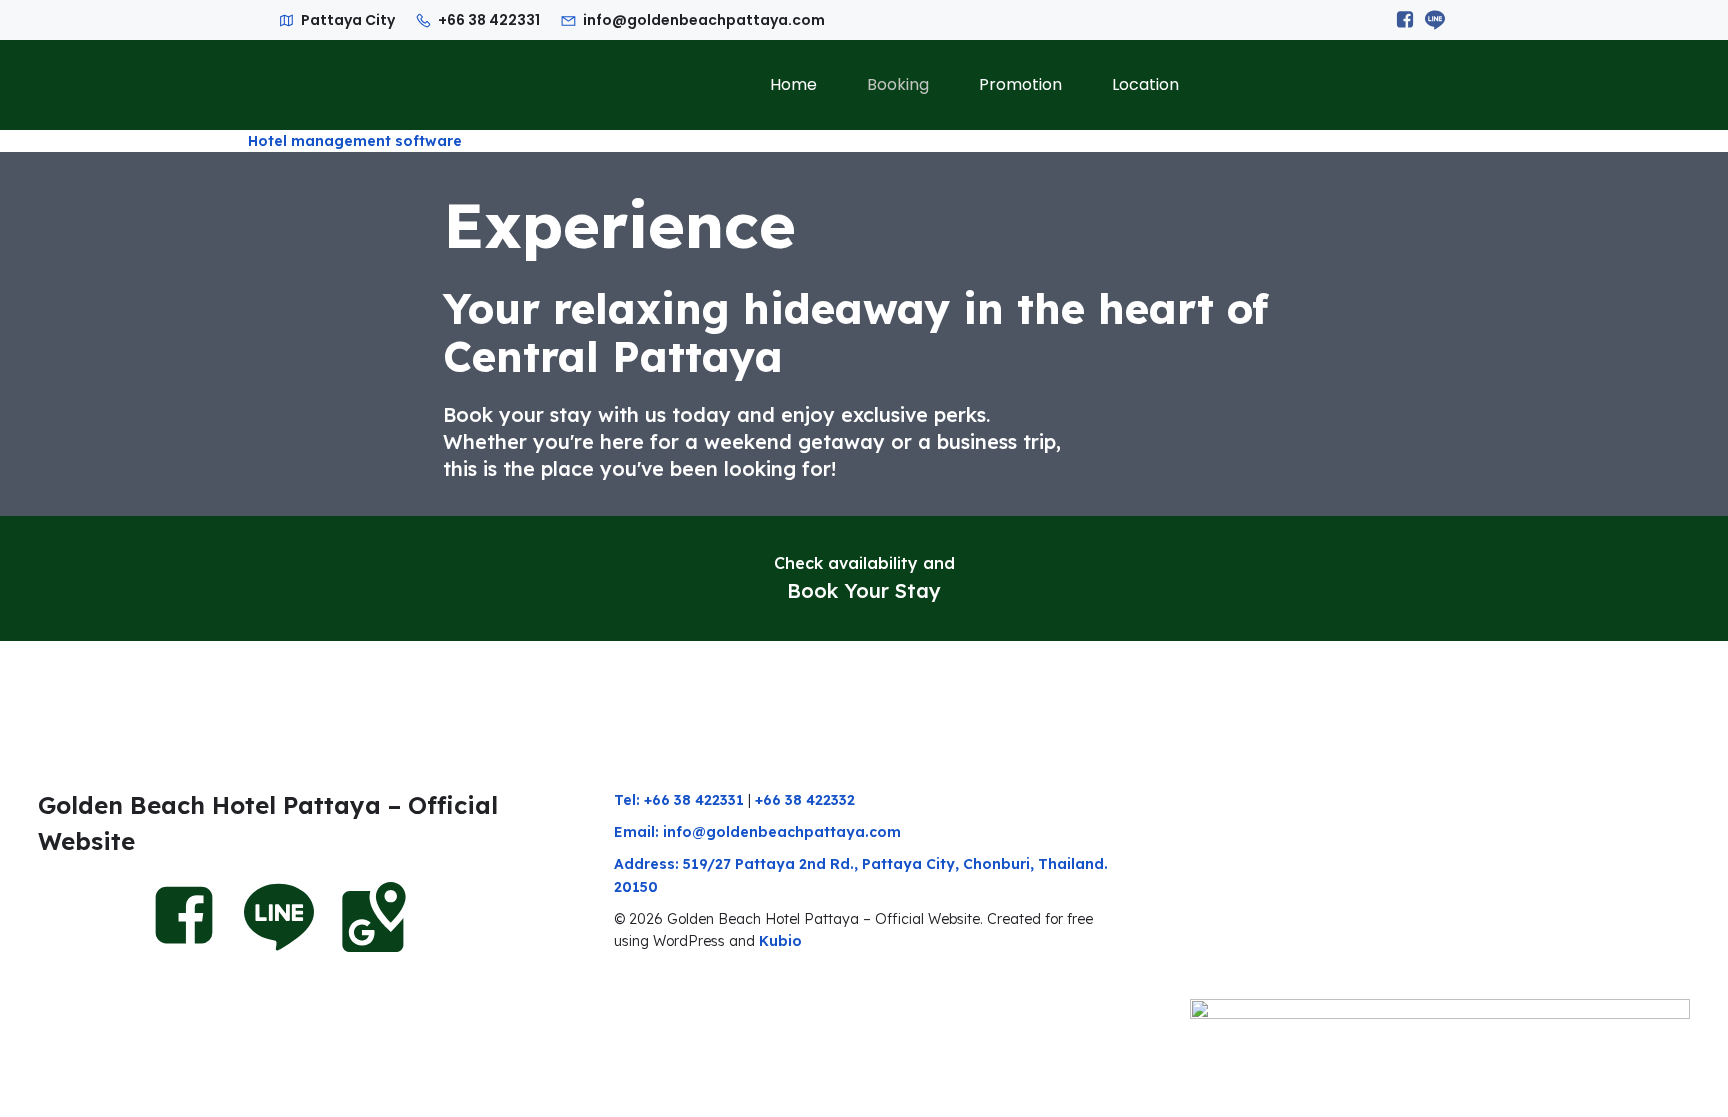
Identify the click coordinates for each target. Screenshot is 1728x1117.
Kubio (780, 941)
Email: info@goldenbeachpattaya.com (757, 832)
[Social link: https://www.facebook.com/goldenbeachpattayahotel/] (1405, 20)
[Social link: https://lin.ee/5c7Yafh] (288, 917)
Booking (898, 84)
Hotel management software (355, 141)
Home (793, 84)
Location (1145, 84)
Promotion (1020, 84)
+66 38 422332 (805, 800)
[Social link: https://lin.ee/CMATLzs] (1435, 20)
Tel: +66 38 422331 (679, 800)
